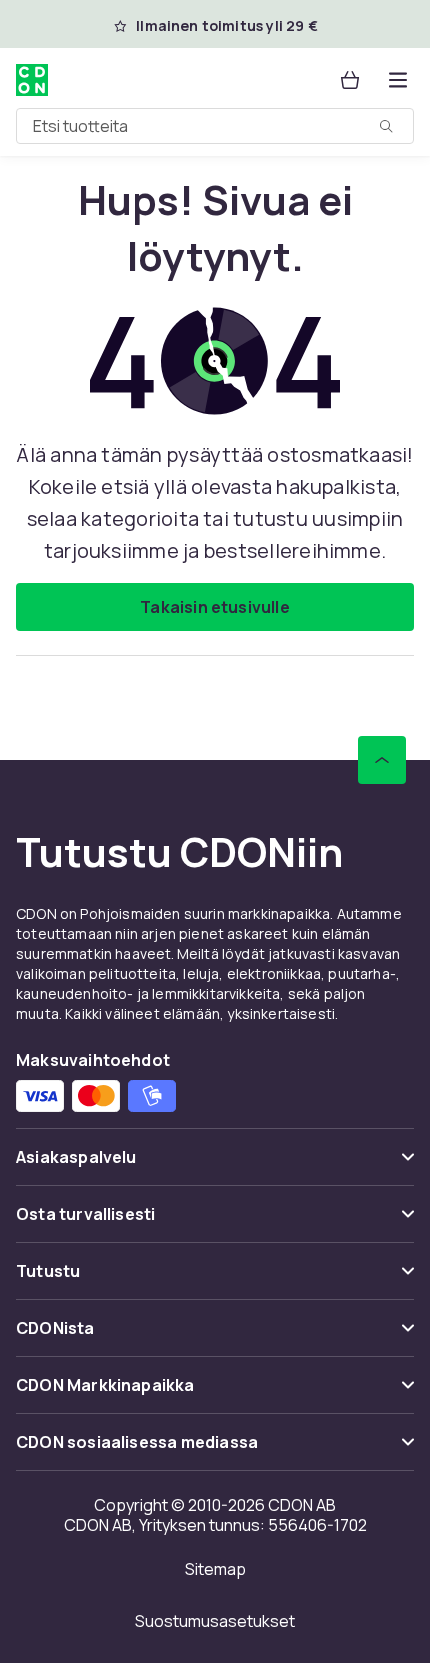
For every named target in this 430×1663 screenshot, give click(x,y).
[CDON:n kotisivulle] (32, 80)
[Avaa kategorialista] (398, 80)
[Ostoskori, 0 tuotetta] (350, 80)
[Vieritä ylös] (382, 760)
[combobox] (215, 126)
